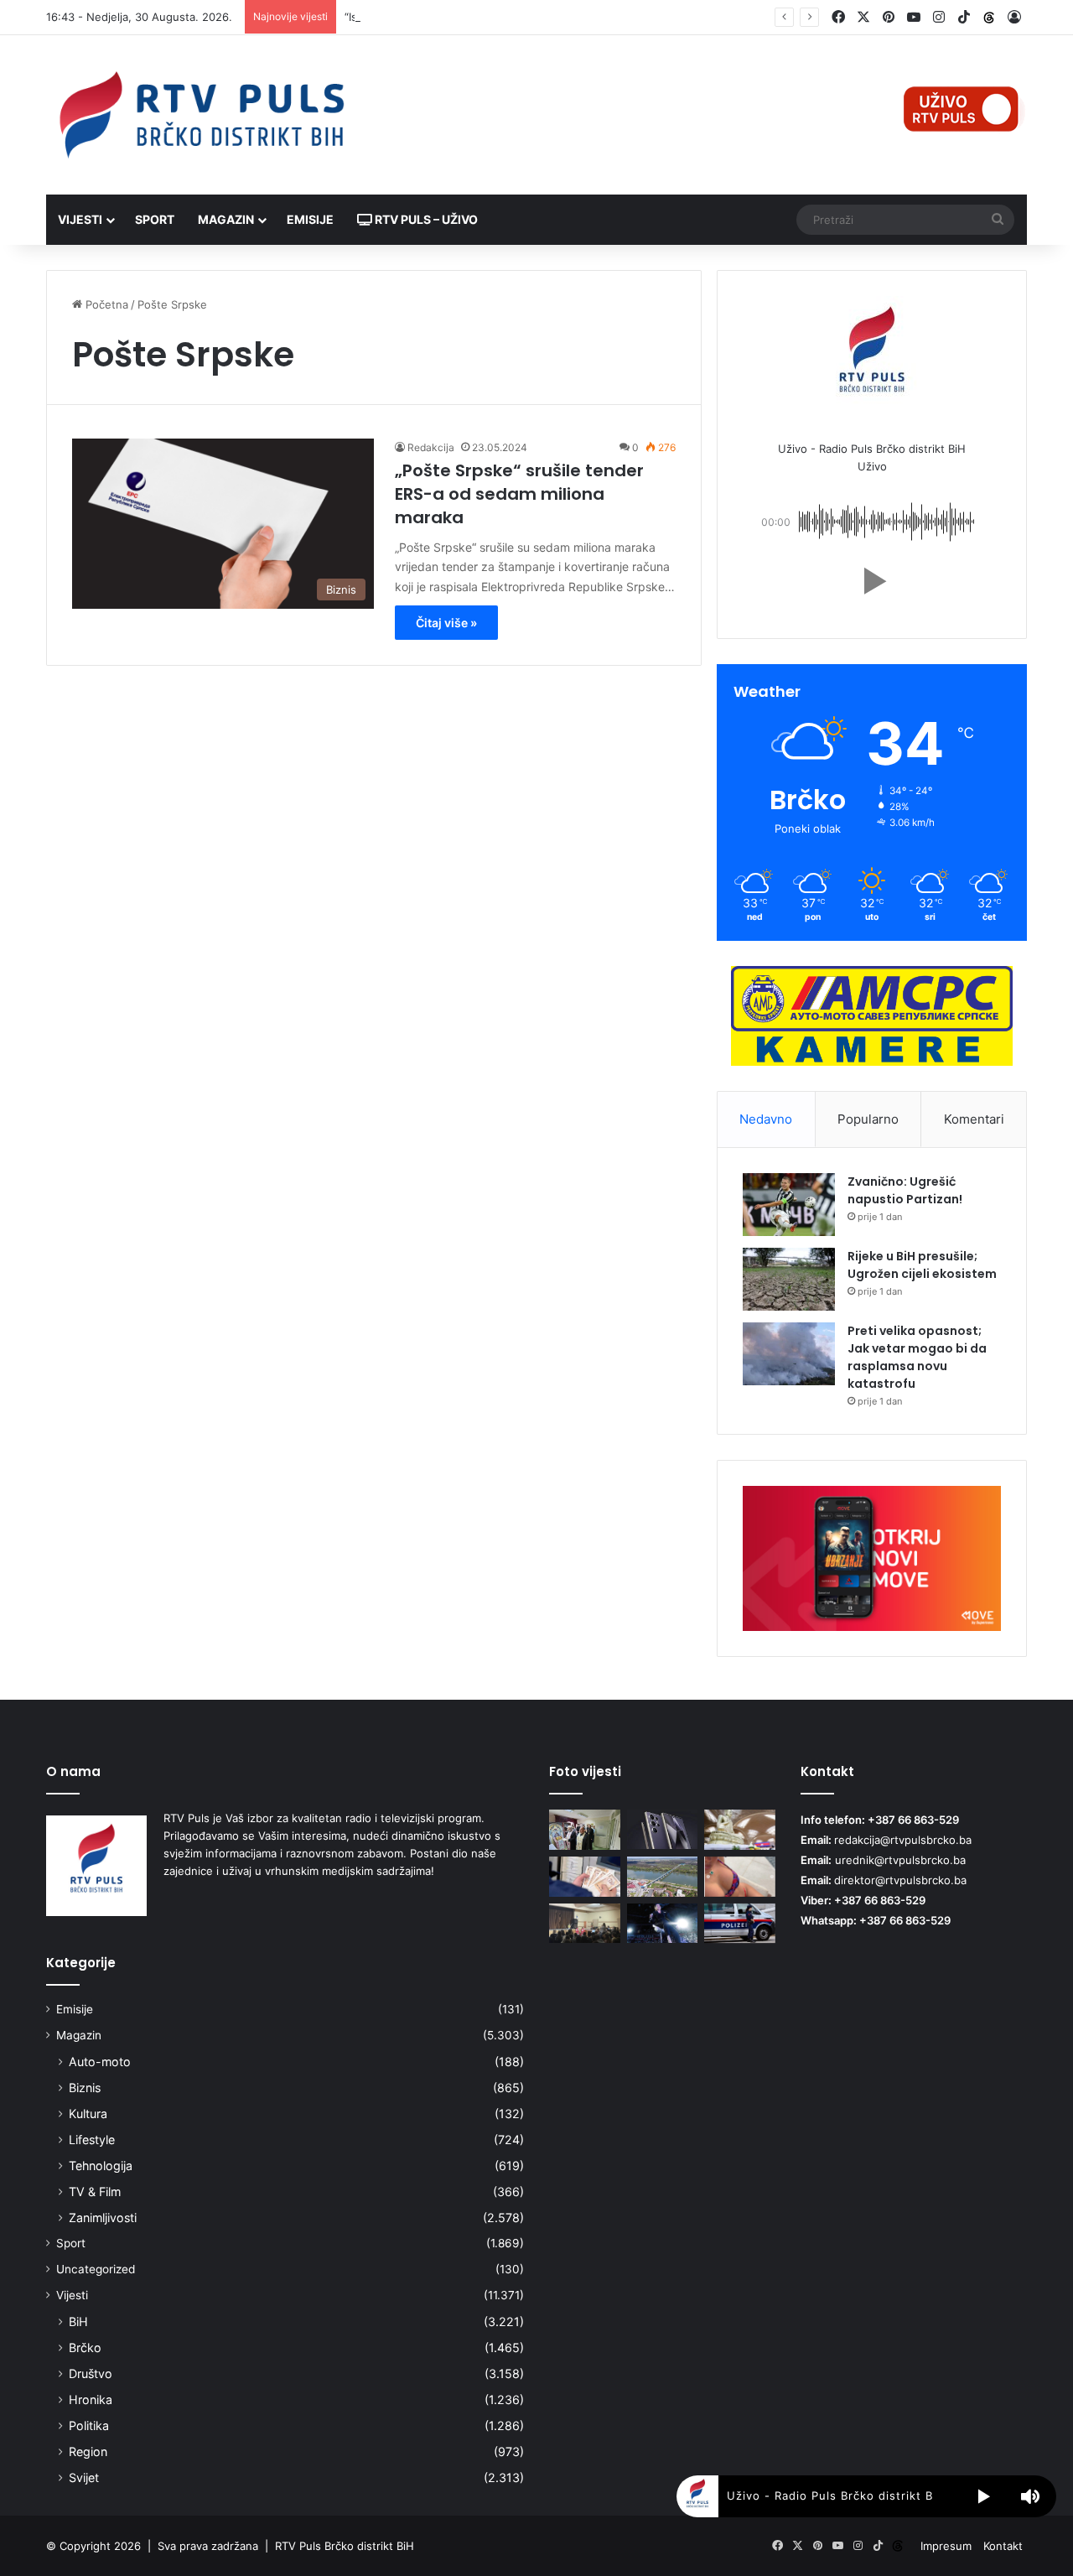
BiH (78, 2322)
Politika (89, 2425)
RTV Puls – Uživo (425, 219)
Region (88, 2451)
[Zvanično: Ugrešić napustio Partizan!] (789, 1205)
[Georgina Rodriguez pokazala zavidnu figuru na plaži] (740, 1877)
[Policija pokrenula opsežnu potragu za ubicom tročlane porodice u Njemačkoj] (740, 1924)
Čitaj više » (446, 623)
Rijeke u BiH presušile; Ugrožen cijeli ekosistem (922, 1265)
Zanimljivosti (103, 2218)
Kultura (88, 2114)
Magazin (226, 219)
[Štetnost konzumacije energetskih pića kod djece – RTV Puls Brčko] (585, 1924)
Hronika (91, 2399)
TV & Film (95, 2192)
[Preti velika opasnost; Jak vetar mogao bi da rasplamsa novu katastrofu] (789, 1354)
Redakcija (431, 447)
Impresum (946, 2546)
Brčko (85, 2347)
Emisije (310, 219)
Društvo (91, 2373)
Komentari (974, 1119)
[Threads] (989, 18)
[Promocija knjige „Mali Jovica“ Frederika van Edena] (663, 1877)
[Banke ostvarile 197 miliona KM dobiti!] (585, 1877)
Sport (155, 219)
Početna (105, 304)
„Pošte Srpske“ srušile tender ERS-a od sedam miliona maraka (519, 494)
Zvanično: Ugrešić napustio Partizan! (905, 1190)
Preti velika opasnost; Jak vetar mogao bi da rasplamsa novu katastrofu (917, 1357)
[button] (872, 581)
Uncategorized (96, 2269)
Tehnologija (101, 2166)
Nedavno (766, 1119)
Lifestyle (92, 2140)
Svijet (84, 2477)
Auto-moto (100, 2062)
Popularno (868, 1119)
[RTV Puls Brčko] (201, 115)
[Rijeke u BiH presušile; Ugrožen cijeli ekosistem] (789, 1279)
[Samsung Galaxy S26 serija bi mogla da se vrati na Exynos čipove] (663, 1829)
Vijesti (80, 219)
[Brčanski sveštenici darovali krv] (585, 1830)
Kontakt (1003, 2546)
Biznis (85, 2088)
